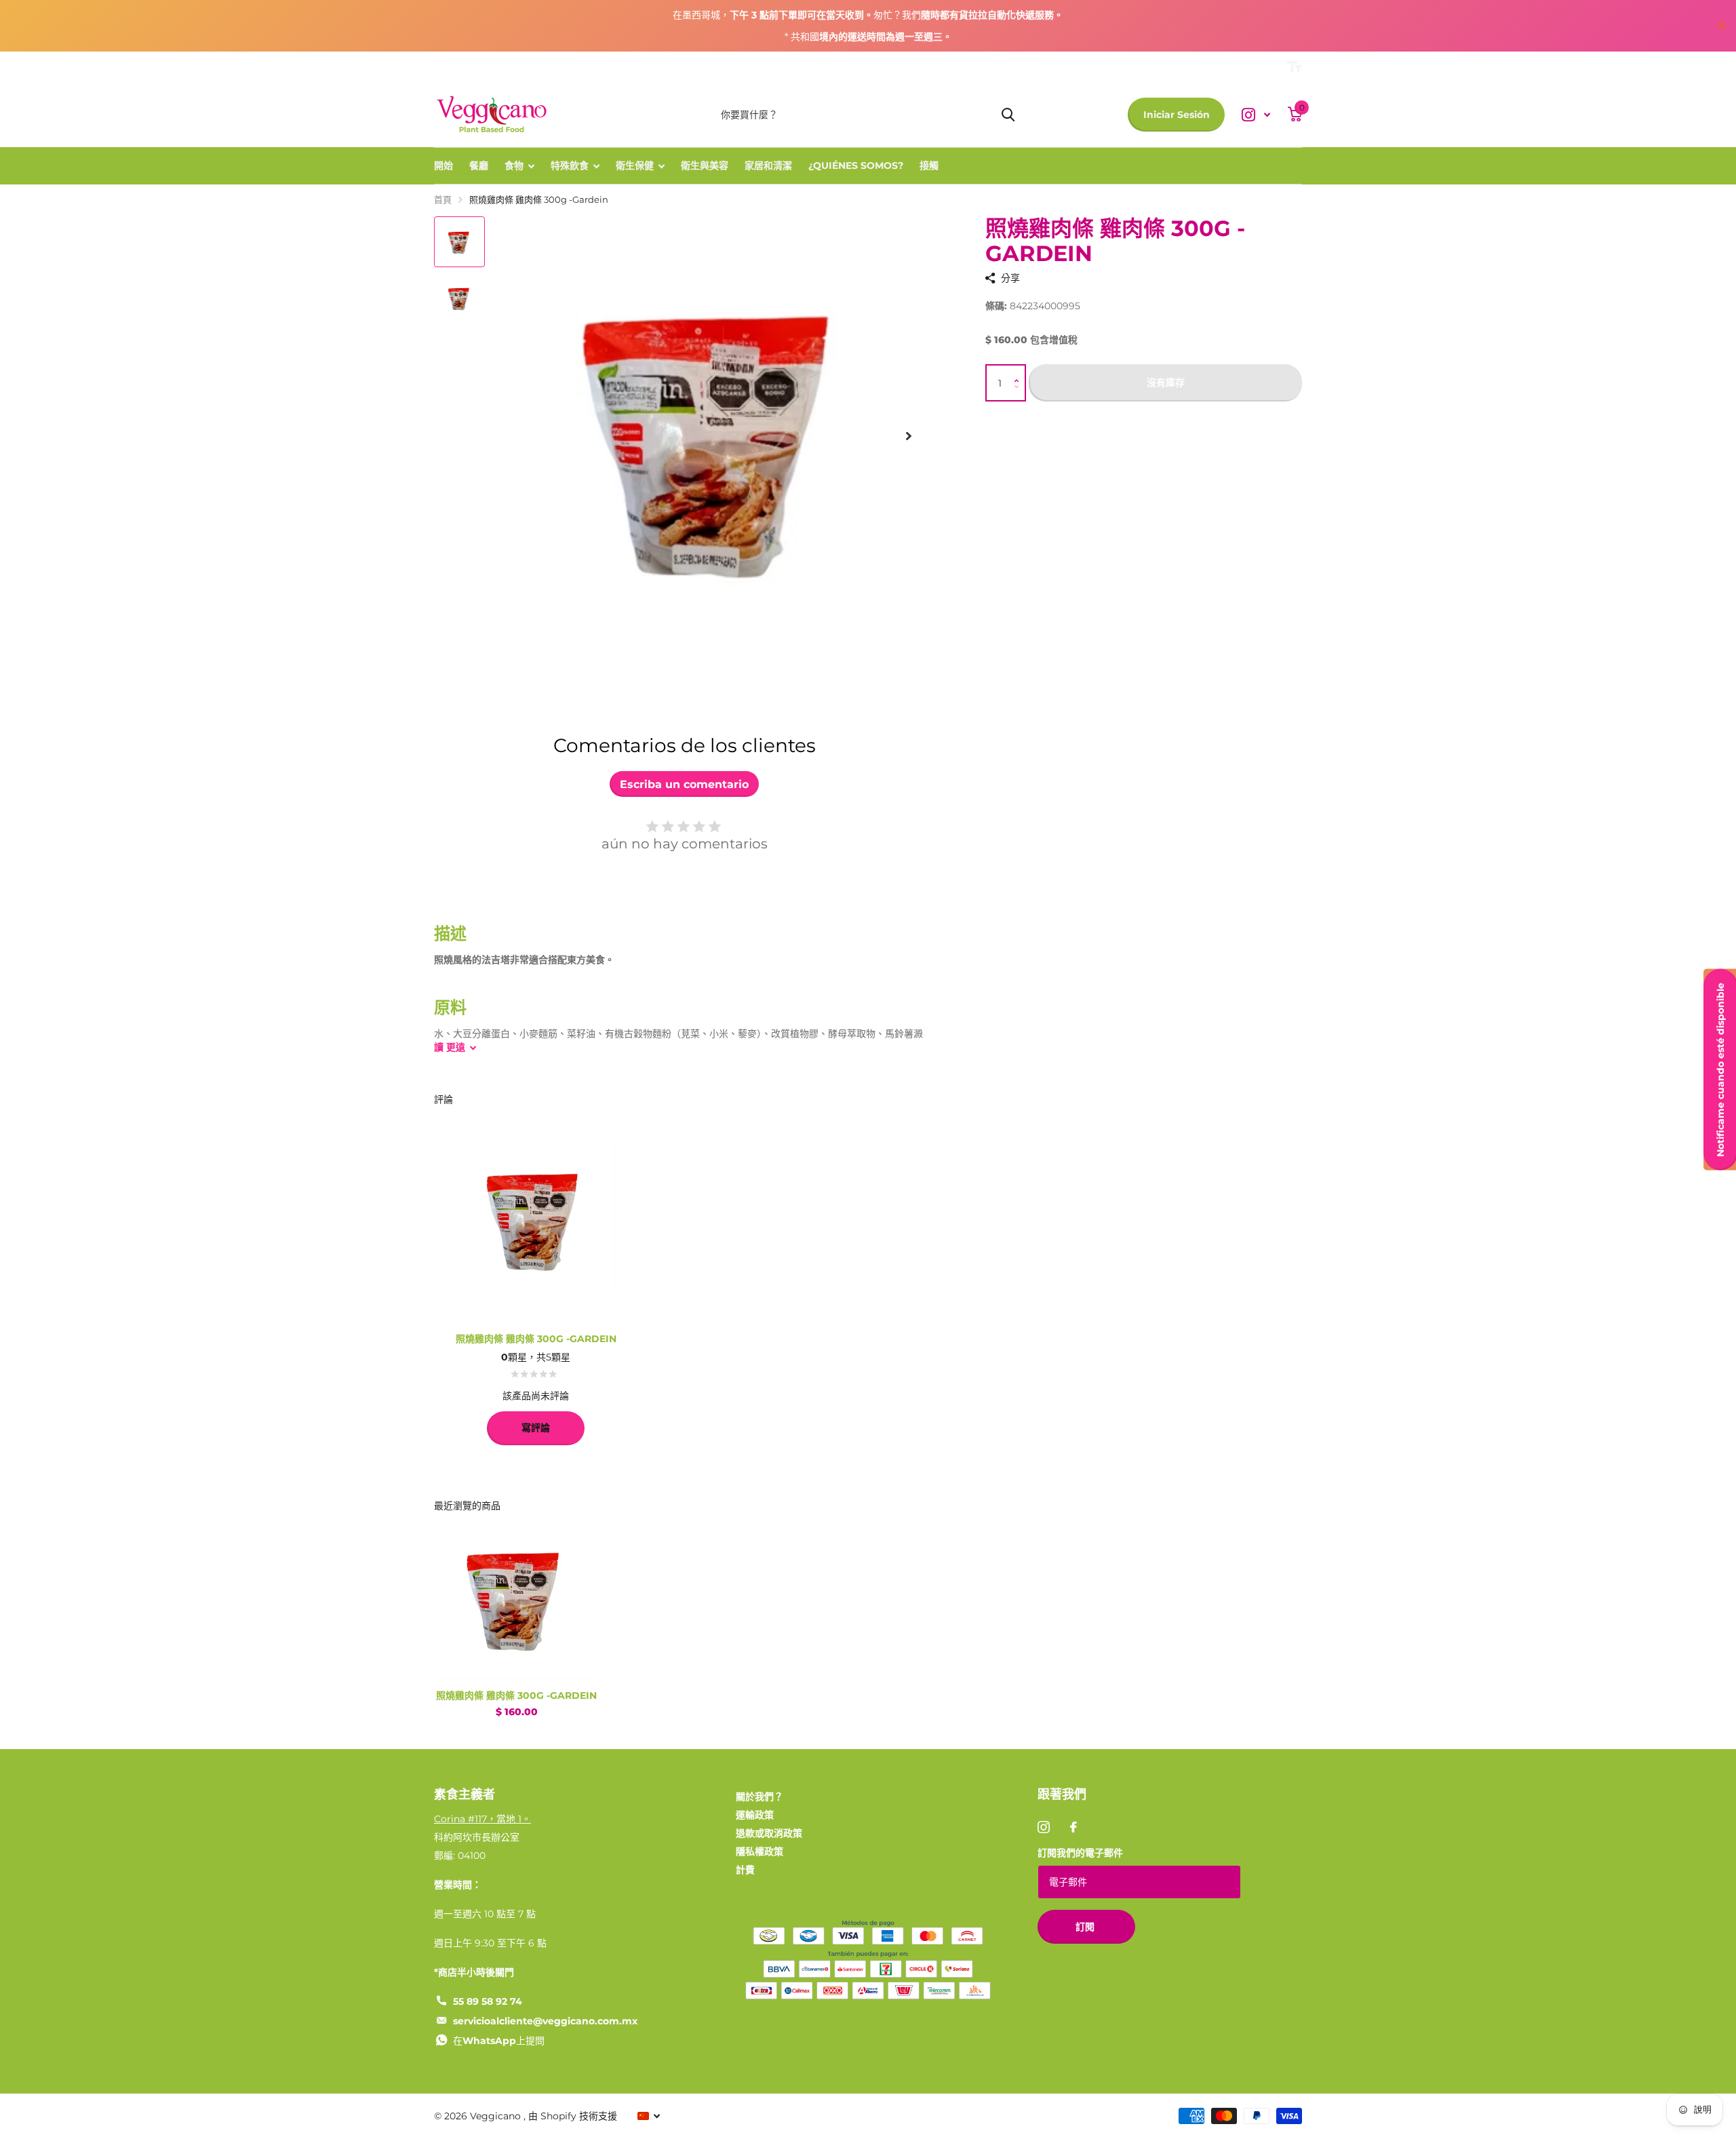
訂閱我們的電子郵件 (1080, 1853)
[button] (1020, 371)
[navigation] (459, 242)
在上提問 (499, 2041)
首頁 (443, 199)
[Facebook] (1073, 1827)
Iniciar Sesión (1177, 115)
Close (1721, 26)
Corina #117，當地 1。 (482, 1819)
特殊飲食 (570, 165)
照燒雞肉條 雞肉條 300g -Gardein (516, 1695)
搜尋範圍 (1008, 115)
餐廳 (479, 165)
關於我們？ (759, 1797)
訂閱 (1086, 1927)
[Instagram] (1044, 1827)
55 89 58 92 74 (488, 2001)
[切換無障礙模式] (1295, 67)
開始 (443, 165)
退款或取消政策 (769, 1833)
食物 (514, 165)
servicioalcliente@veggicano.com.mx (545, 2021)
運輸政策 (755, 1815)
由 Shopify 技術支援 (573, 2116)
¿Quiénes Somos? (856, 165)
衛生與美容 (705, 165)
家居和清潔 (768, 165)
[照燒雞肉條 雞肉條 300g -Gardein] (516, 1597)
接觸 (929, 165)
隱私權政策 (759, 1851)
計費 (745, 1870)
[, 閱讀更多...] (1256, 115)
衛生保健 (635, 165)
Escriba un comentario (684, 784)
